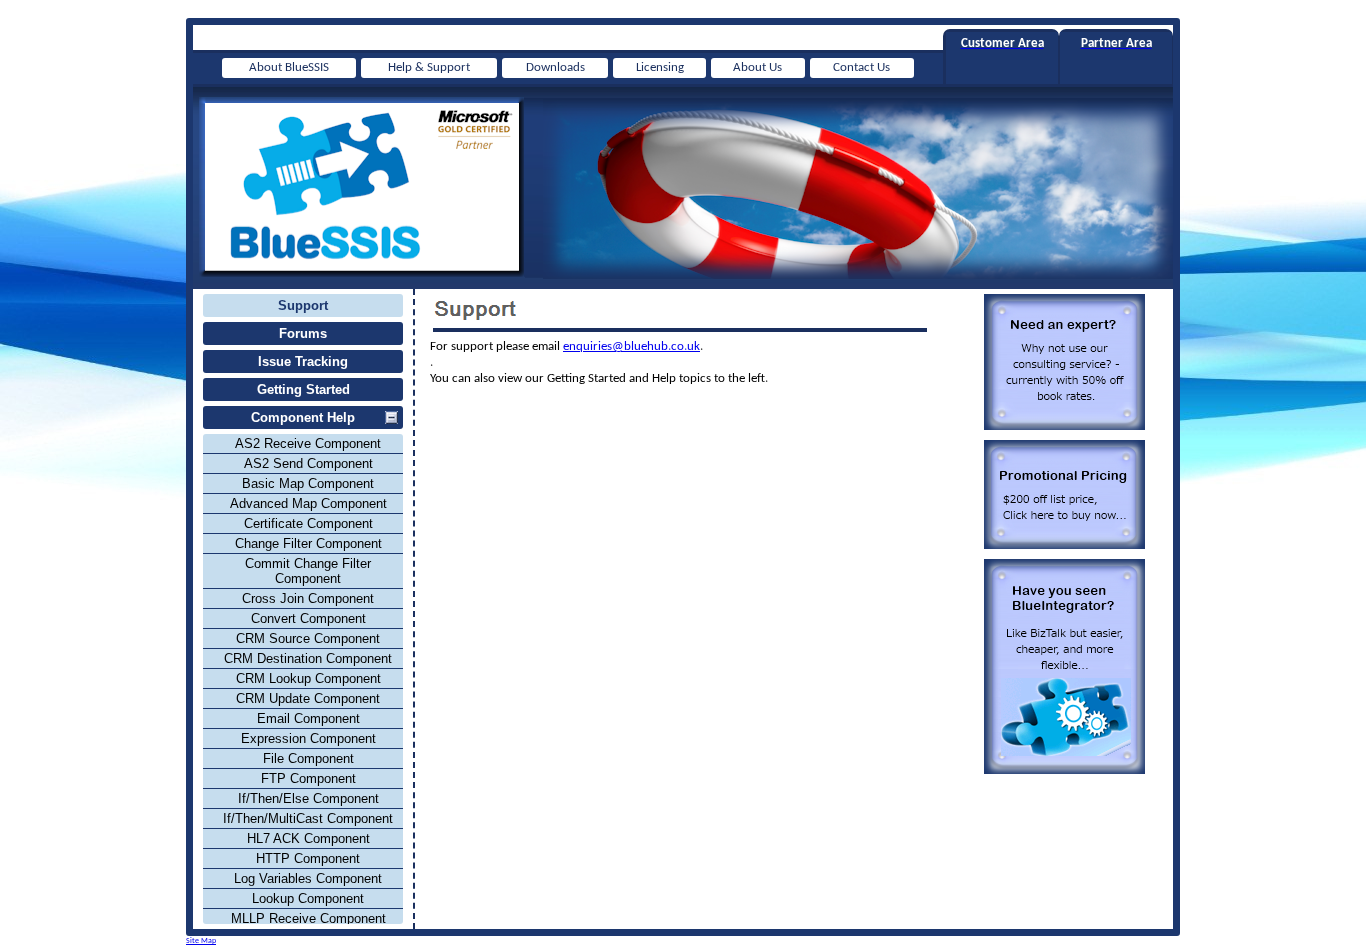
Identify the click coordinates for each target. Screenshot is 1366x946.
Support (303, 305)
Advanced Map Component (308, 503)
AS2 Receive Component (308, 443)
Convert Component (308, 618)
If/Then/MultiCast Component (308, 818)
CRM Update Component (308, 698)
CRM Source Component (308, 638)
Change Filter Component (308, 543)
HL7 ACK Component (308, 838)
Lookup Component (308, 898)
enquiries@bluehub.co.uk (631, 346)
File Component (308, 758)
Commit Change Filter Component (308, 571)
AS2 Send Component (308, 463)
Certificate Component (308, 523)
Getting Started (303, 389)
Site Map (201, 941)
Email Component (308, 718)
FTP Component (308, 778)
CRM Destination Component (308, 658)
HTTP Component (308, 858)
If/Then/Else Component (308, 798)
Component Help (303, 417)
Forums (303, 333)
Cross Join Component (308, 598)
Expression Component (308, 738)
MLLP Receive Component (308, 918)
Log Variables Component (308, 878)
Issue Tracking (303, 361)
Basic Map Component (308, 483)
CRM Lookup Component (308, 678)
